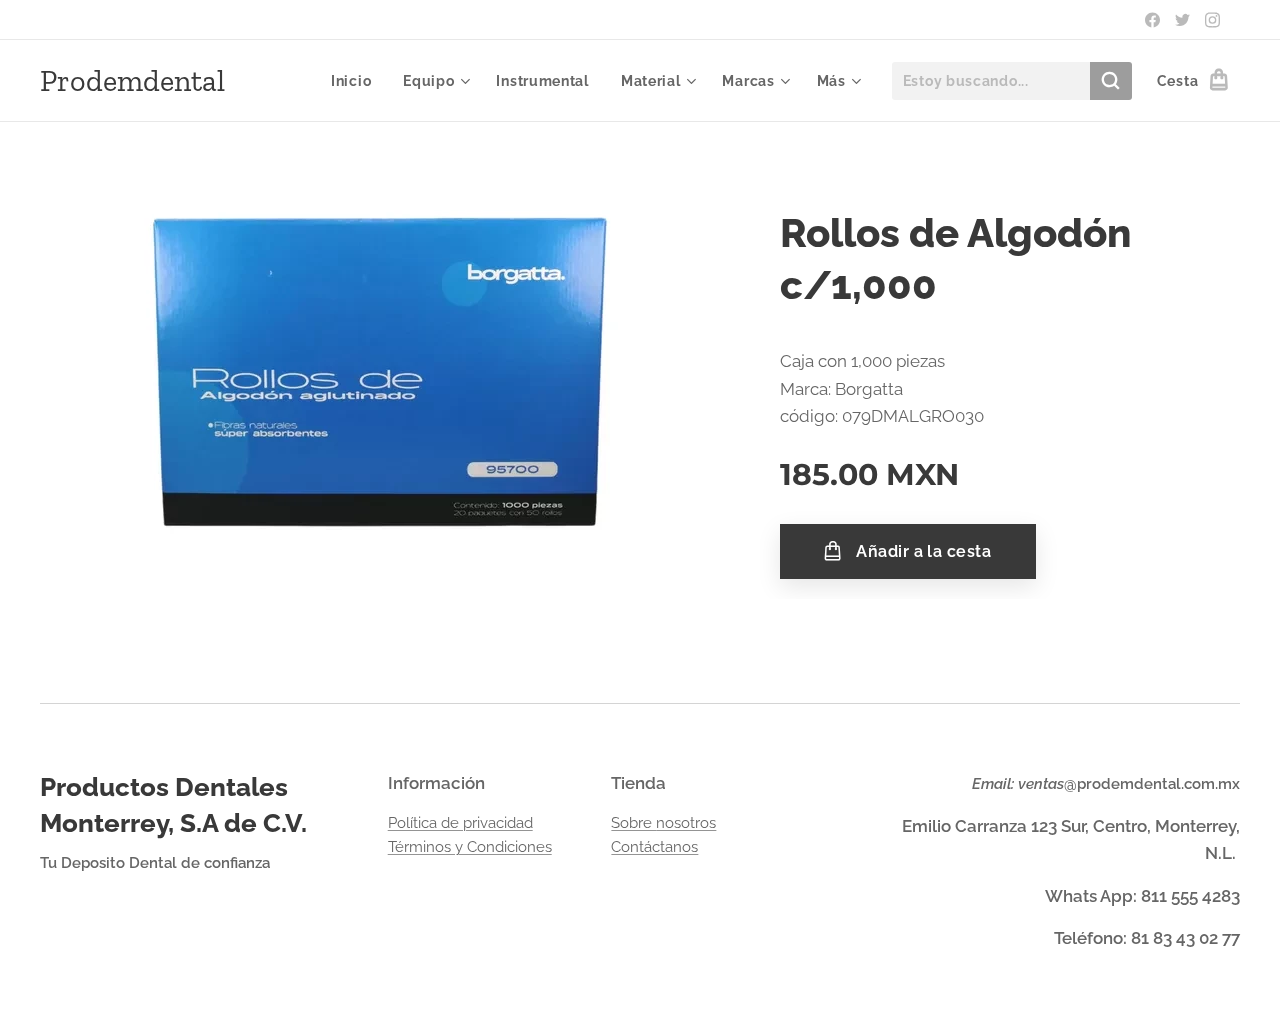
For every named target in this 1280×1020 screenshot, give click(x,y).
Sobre (633, 823)
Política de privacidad (460, 823)
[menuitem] (356, 81)
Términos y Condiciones (470, 847)
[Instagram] (1212, 20)
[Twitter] (1182, 20)
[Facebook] (1152, 20)
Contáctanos (654, 847)
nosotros (686, 823)
